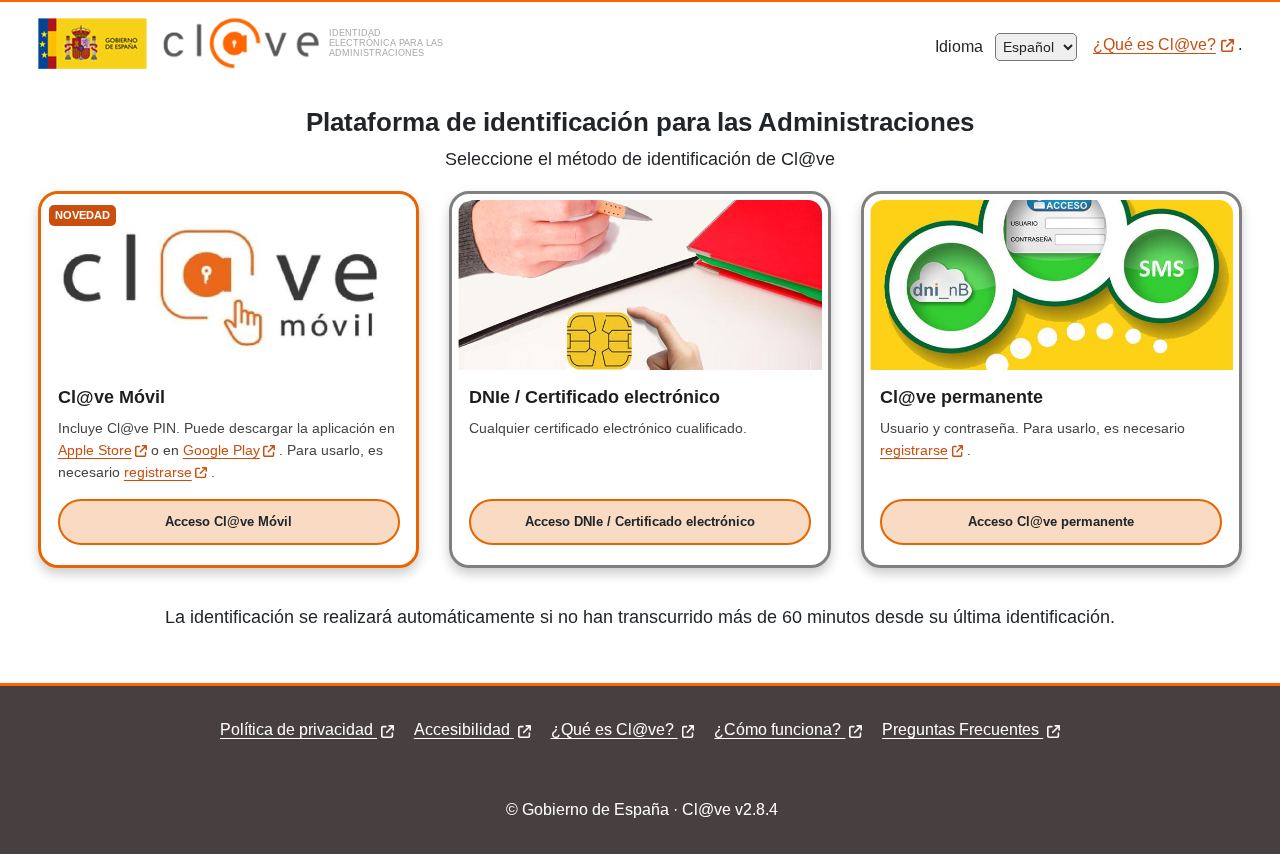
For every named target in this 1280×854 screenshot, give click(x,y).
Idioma (965, 46)
